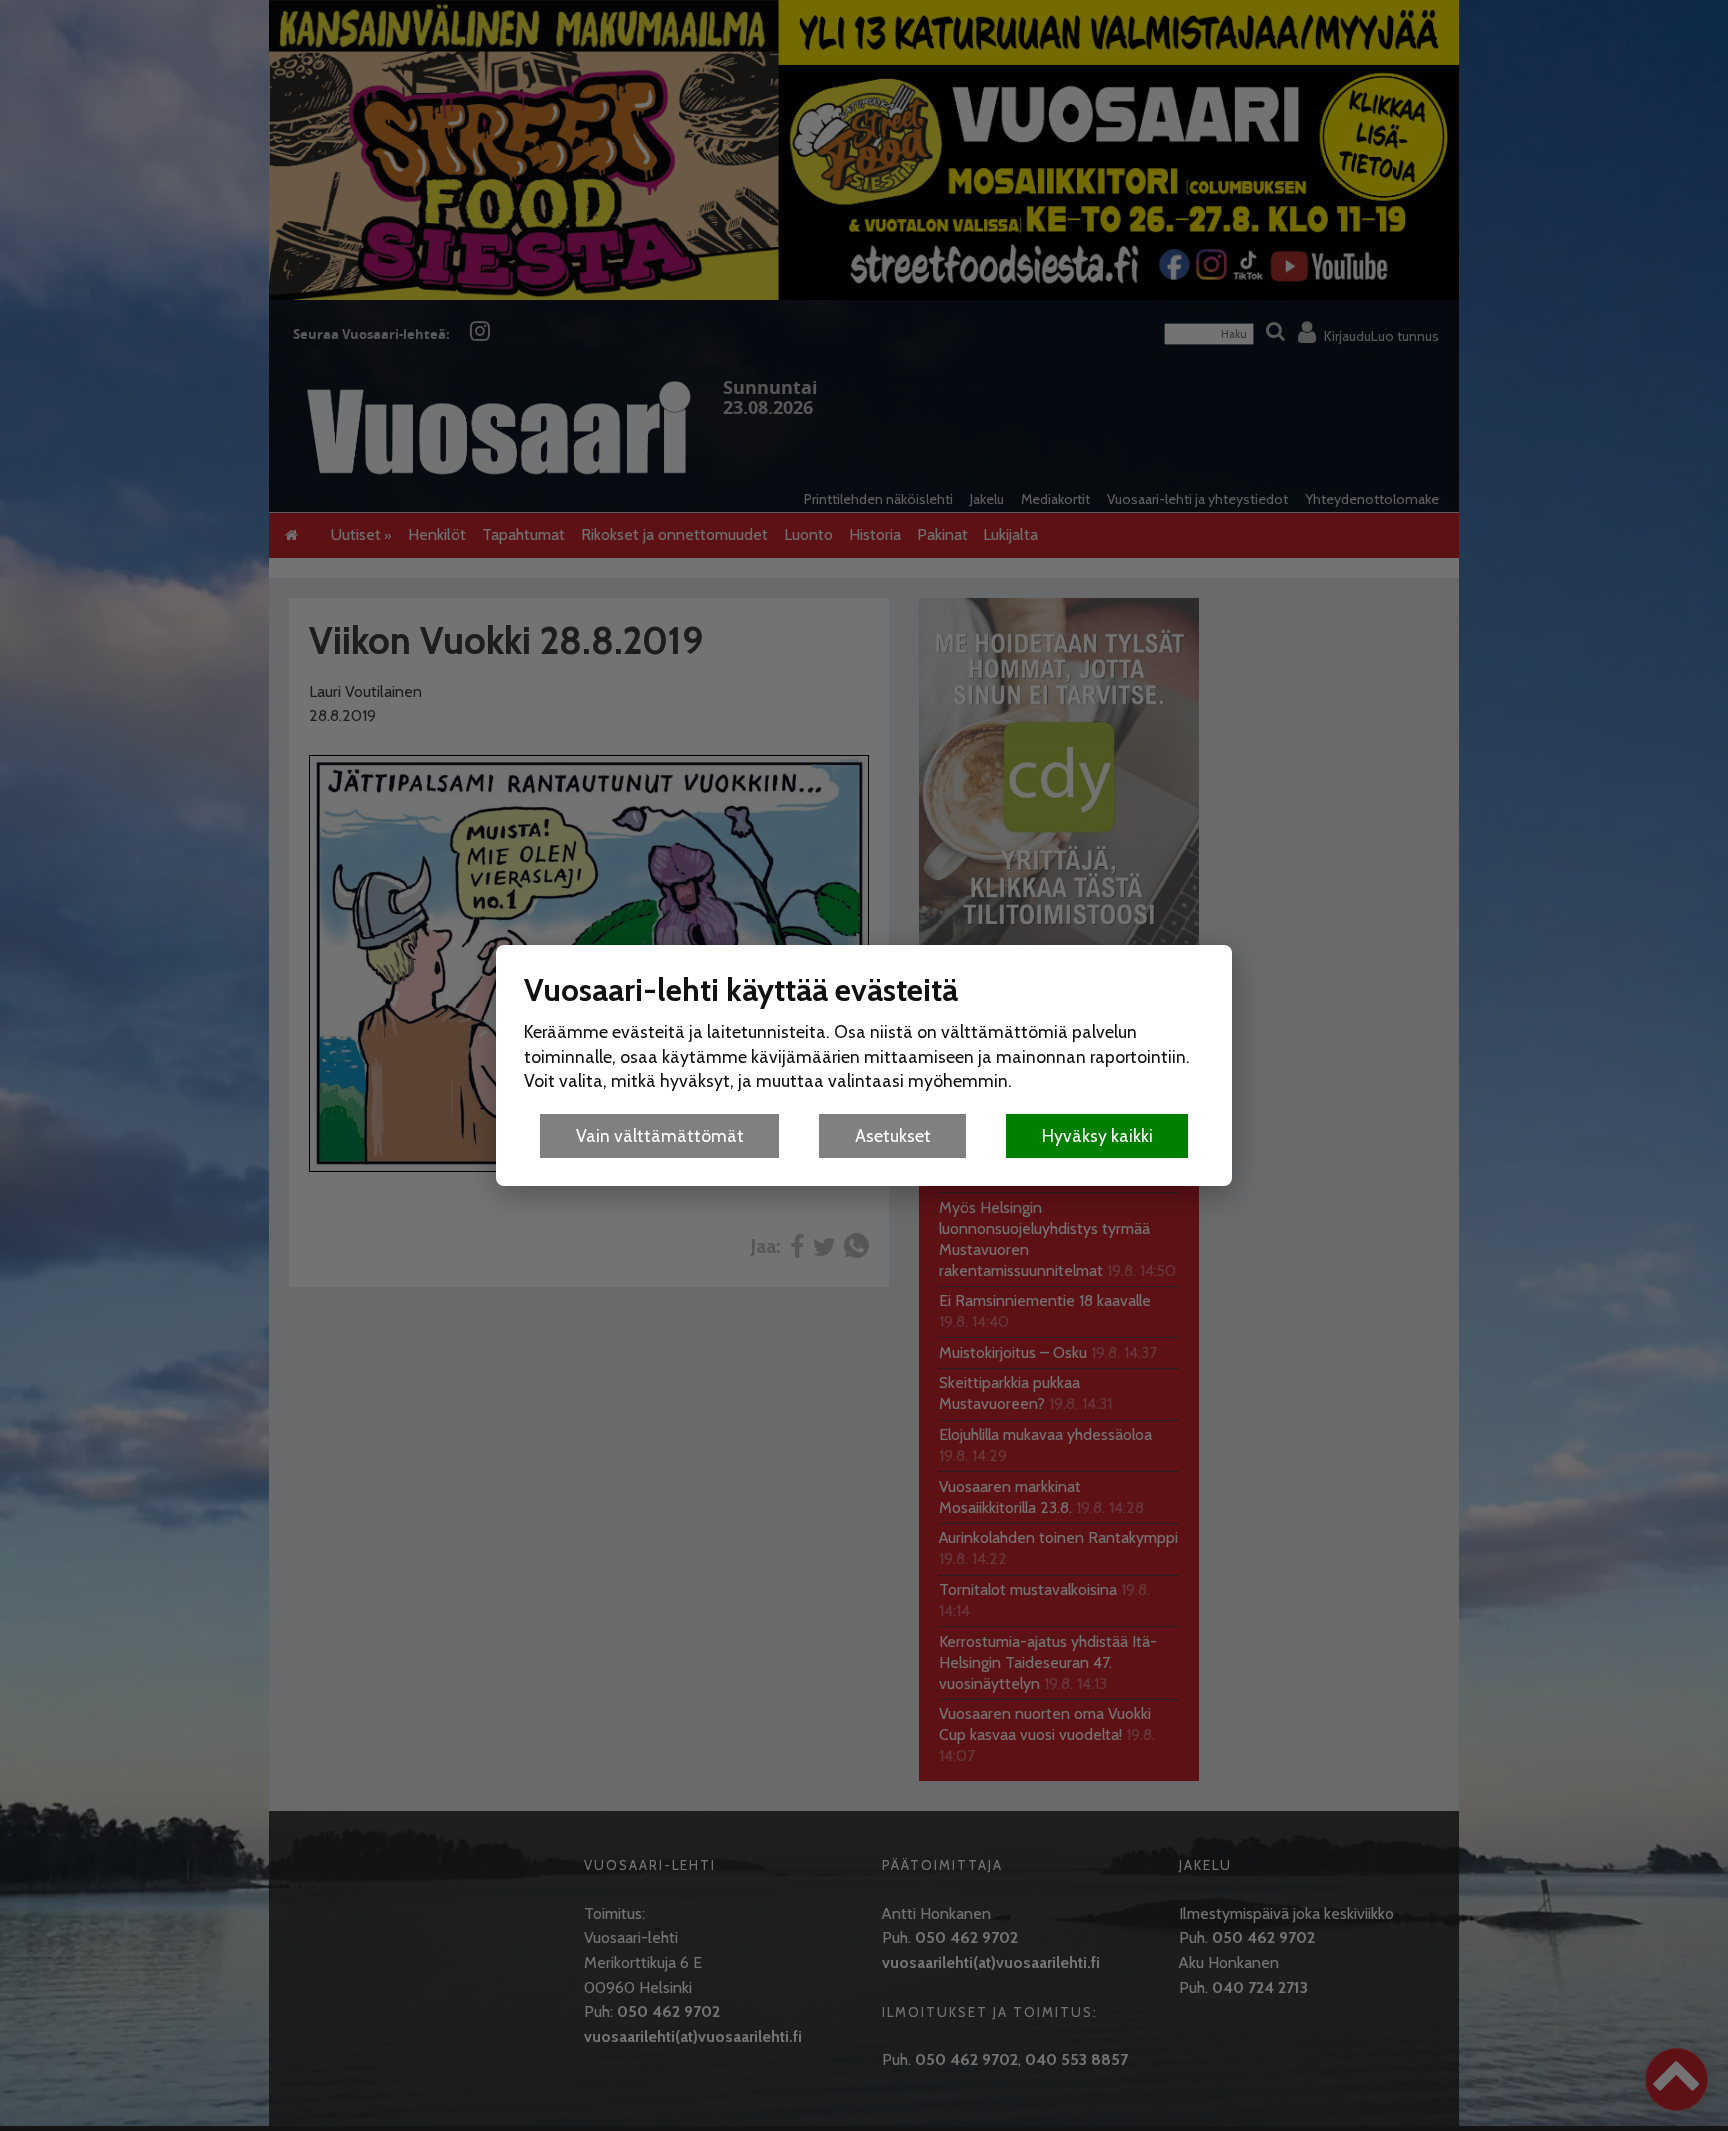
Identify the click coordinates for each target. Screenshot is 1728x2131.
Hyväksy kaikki (1097, 1135)
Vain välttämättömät (660, 1135)
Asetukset (893, 1135)
